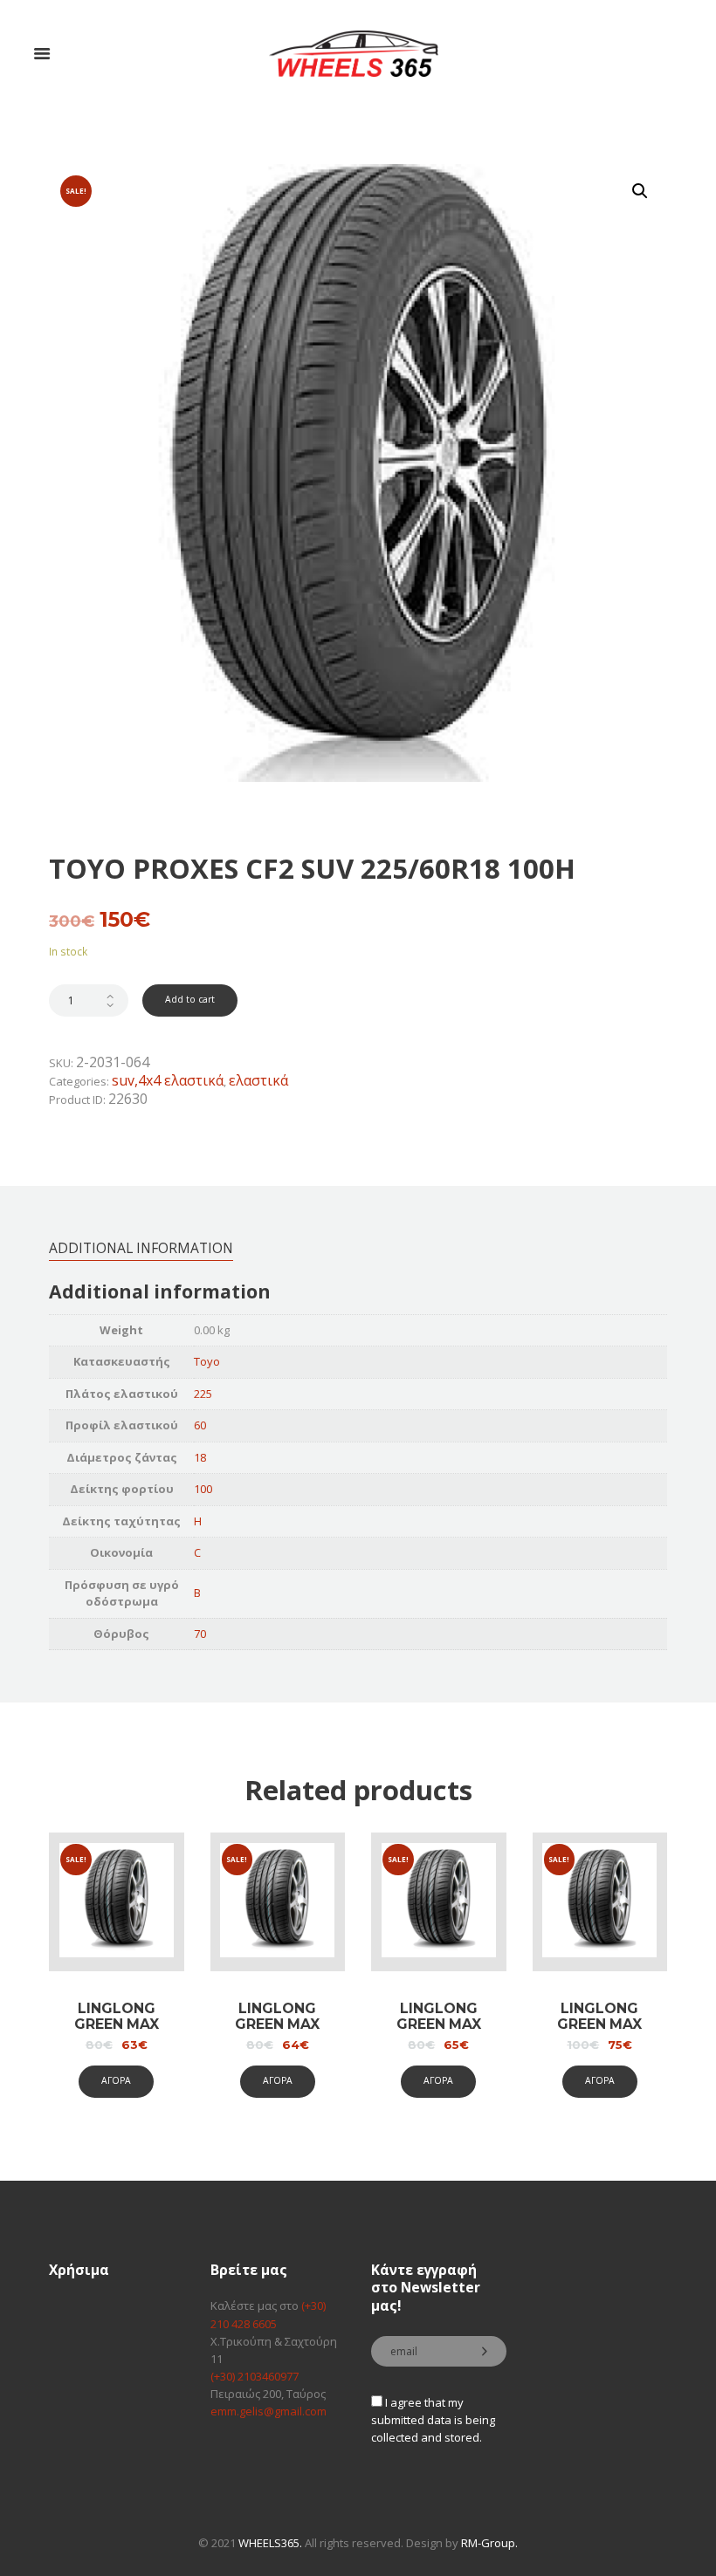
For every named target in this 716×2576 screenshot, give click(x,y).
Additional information (141, 1248)
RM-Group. (489, 2543)
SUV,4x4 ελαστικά (168, 1080)
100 (203, 1489)
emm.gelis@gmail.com (268, 2411)
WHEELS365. (270, 2543)
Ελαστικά (258, 1080)
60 (200, 1425)
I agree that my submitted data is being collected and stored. (433, 2420)
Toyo (207, 1361)
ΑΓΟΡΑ (116, 2080)
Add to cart (190, 999)
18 (200, 1457)
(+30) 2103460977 (255, 2376)
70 (200, 1634)
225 (203, 1394)
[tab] (141, 1247)
